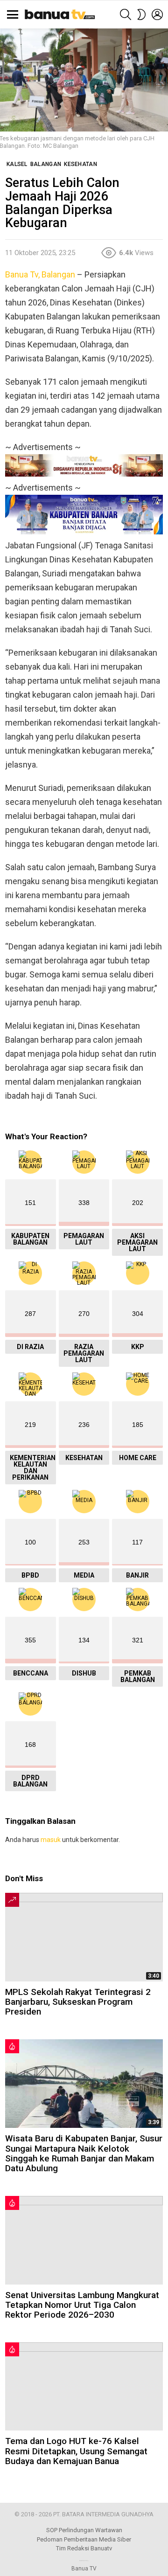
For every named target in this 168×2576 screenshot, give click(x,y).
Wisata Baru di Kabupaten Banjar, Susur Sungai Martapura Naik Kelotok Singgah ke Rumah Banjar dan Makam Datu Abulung (84, 2153)
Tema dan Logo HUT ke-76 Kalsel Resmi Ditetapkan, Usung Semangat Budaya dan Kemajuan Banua (76, 2451)
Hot (12, 2046)
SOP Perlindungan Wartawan (84, 2530)
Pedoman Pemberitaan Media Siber (84, 2539)
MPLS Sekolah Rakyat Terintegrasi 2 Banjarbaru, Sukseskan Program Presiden (78, 2002)
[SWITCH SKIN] (141, 14)
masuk (51, 1840)
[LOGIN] (157, 14)
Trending (12, 1900)
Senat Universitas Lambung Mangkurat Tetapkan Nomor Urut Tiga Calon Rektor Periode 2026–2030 (82, 2305)
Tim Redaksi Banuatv (84, 2548)
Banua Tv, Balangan (40, 274)
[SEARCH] (126, 14)
